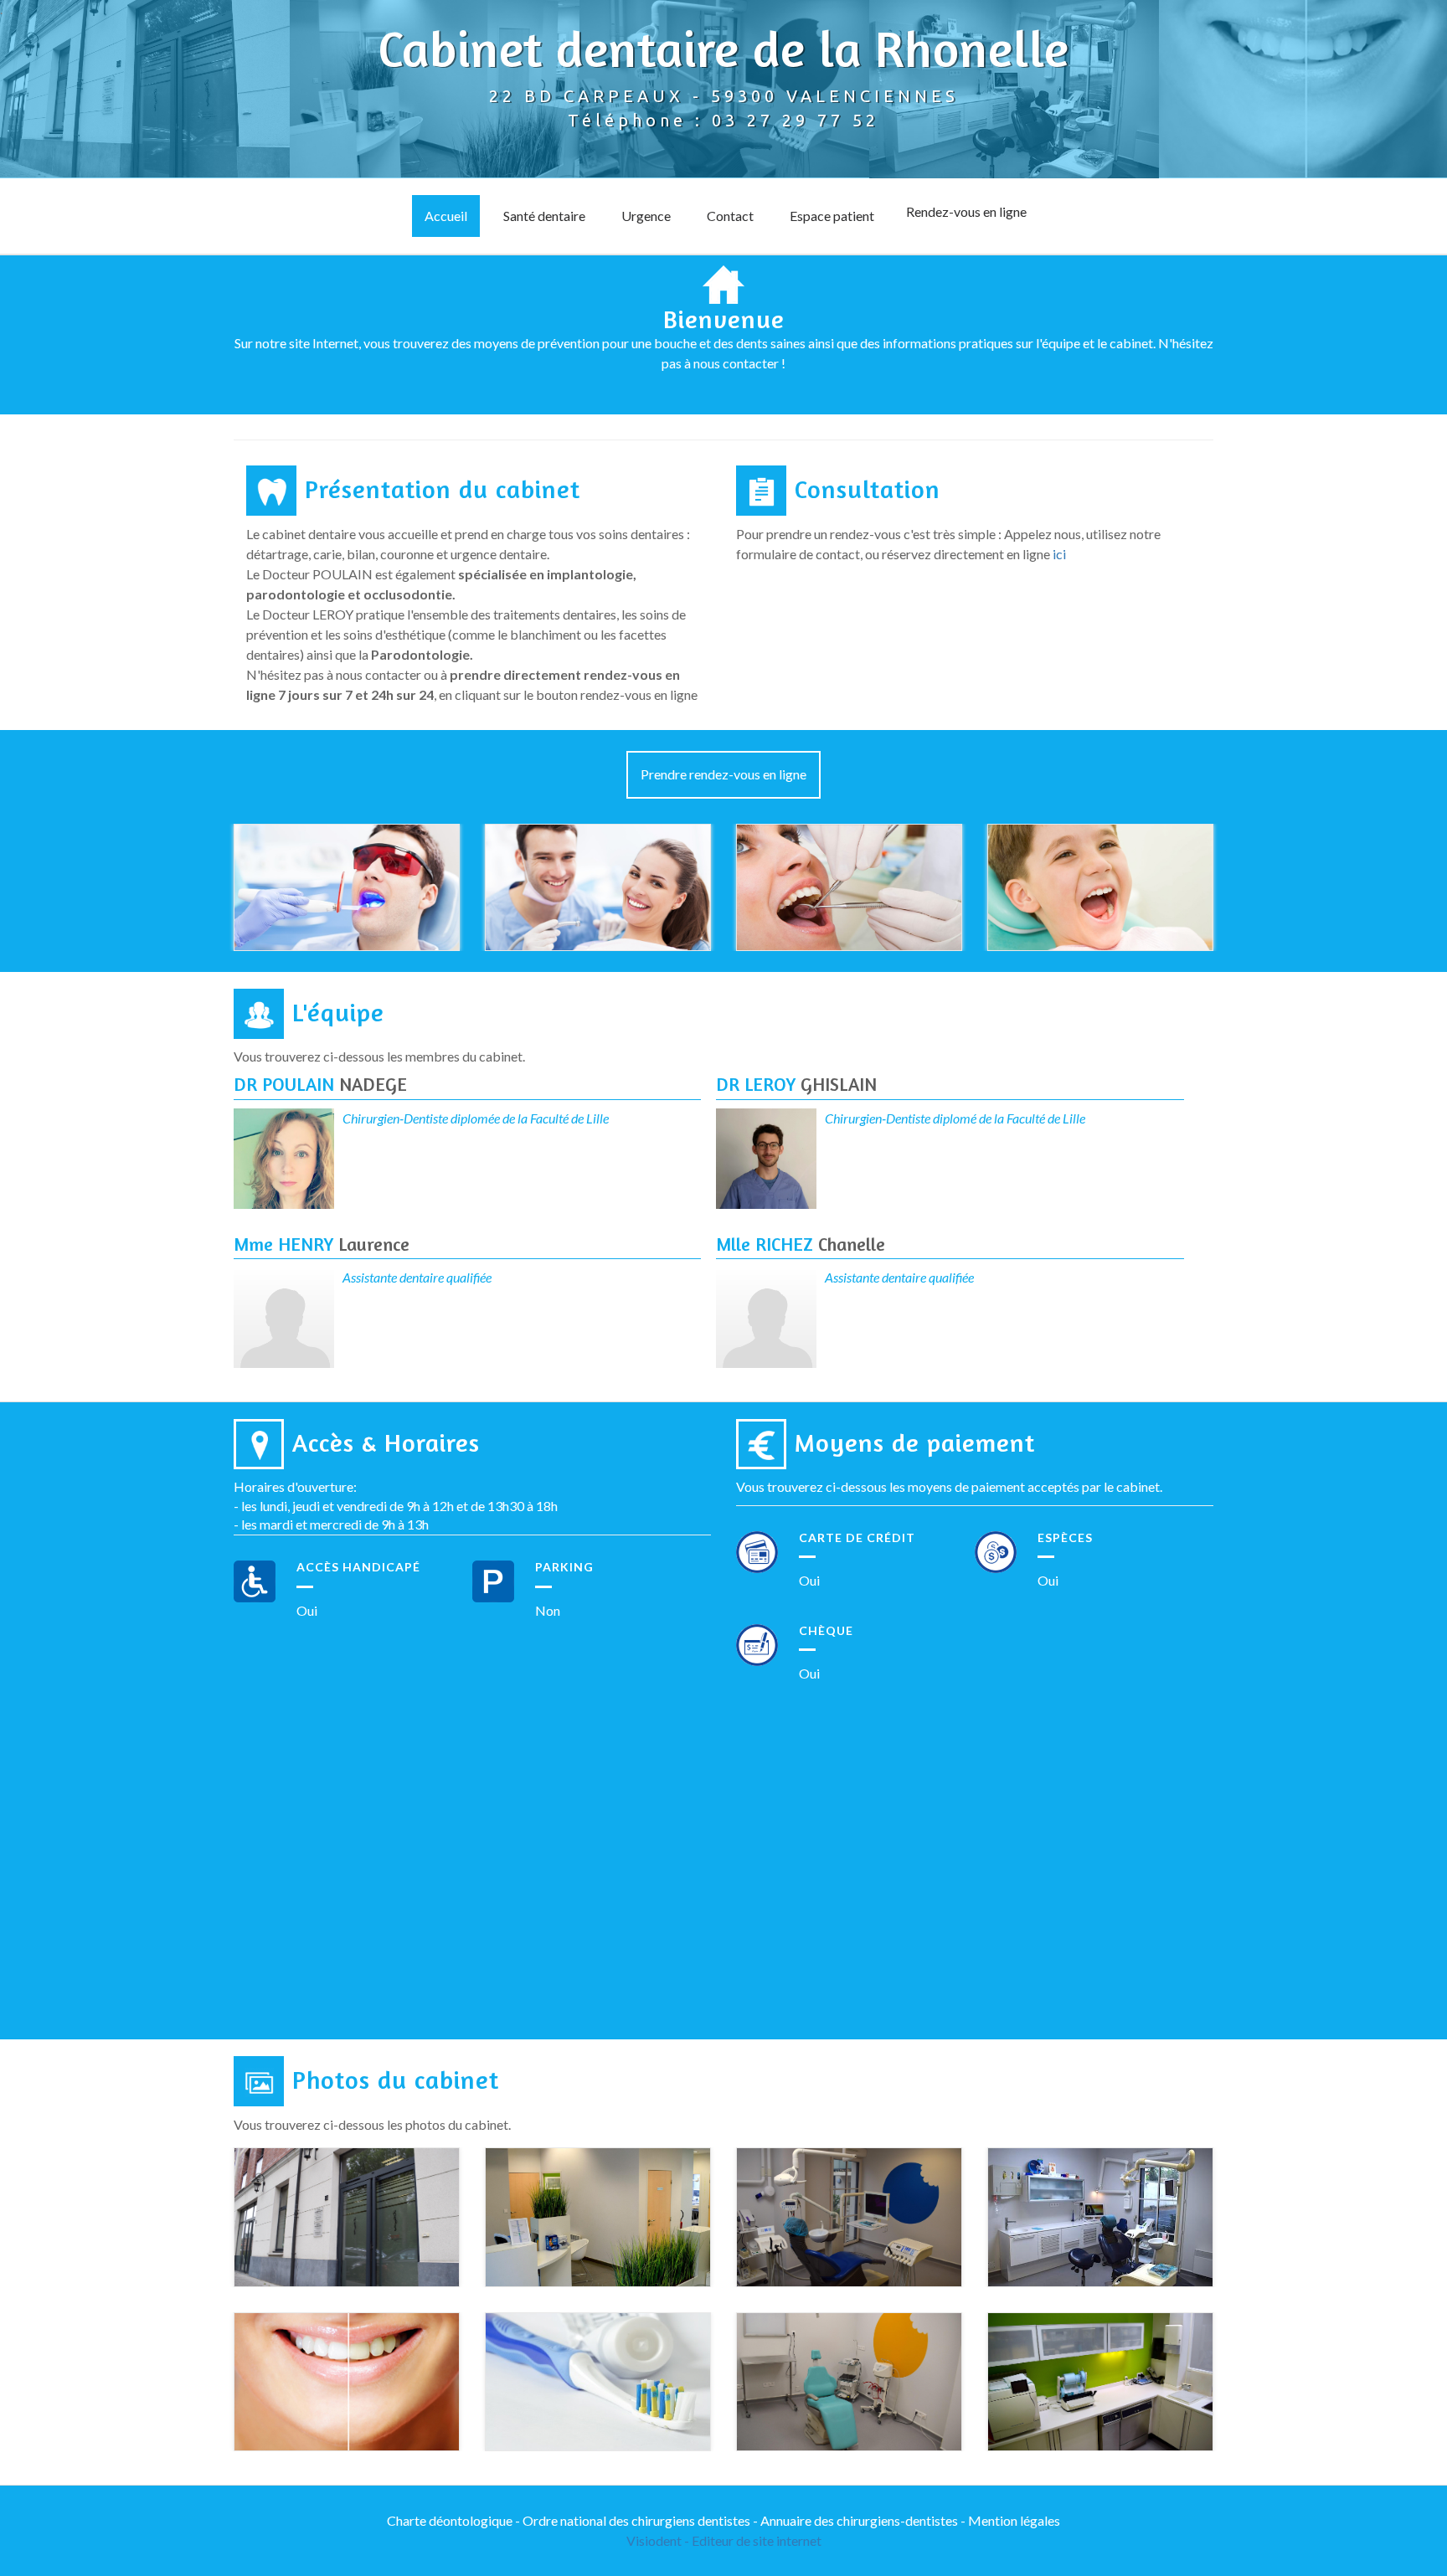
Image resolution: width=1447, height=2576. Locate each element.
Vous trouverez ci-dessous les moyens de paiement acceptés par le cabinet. (949, 1486)
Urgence (646, 216)
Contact (730, 216)
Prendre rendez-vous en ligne (723, 774)
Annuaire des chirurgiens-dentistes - (864, 2520)
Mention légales (1014, 2520)
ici (1059, 554)
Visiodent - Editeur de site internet (724, 2540)
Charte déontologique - (455, 2520)
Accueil (446, 216)
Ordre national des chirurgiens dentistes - (641, 2520)
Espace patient (832, 216)
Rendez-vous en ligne (966, 211)
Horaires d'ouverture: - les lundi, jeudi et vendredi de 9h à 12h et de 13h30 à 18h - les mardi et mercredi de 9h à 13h (396, 1506)
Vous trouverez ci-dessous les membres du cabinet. (379, 1056)
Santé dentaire (544, 216)
